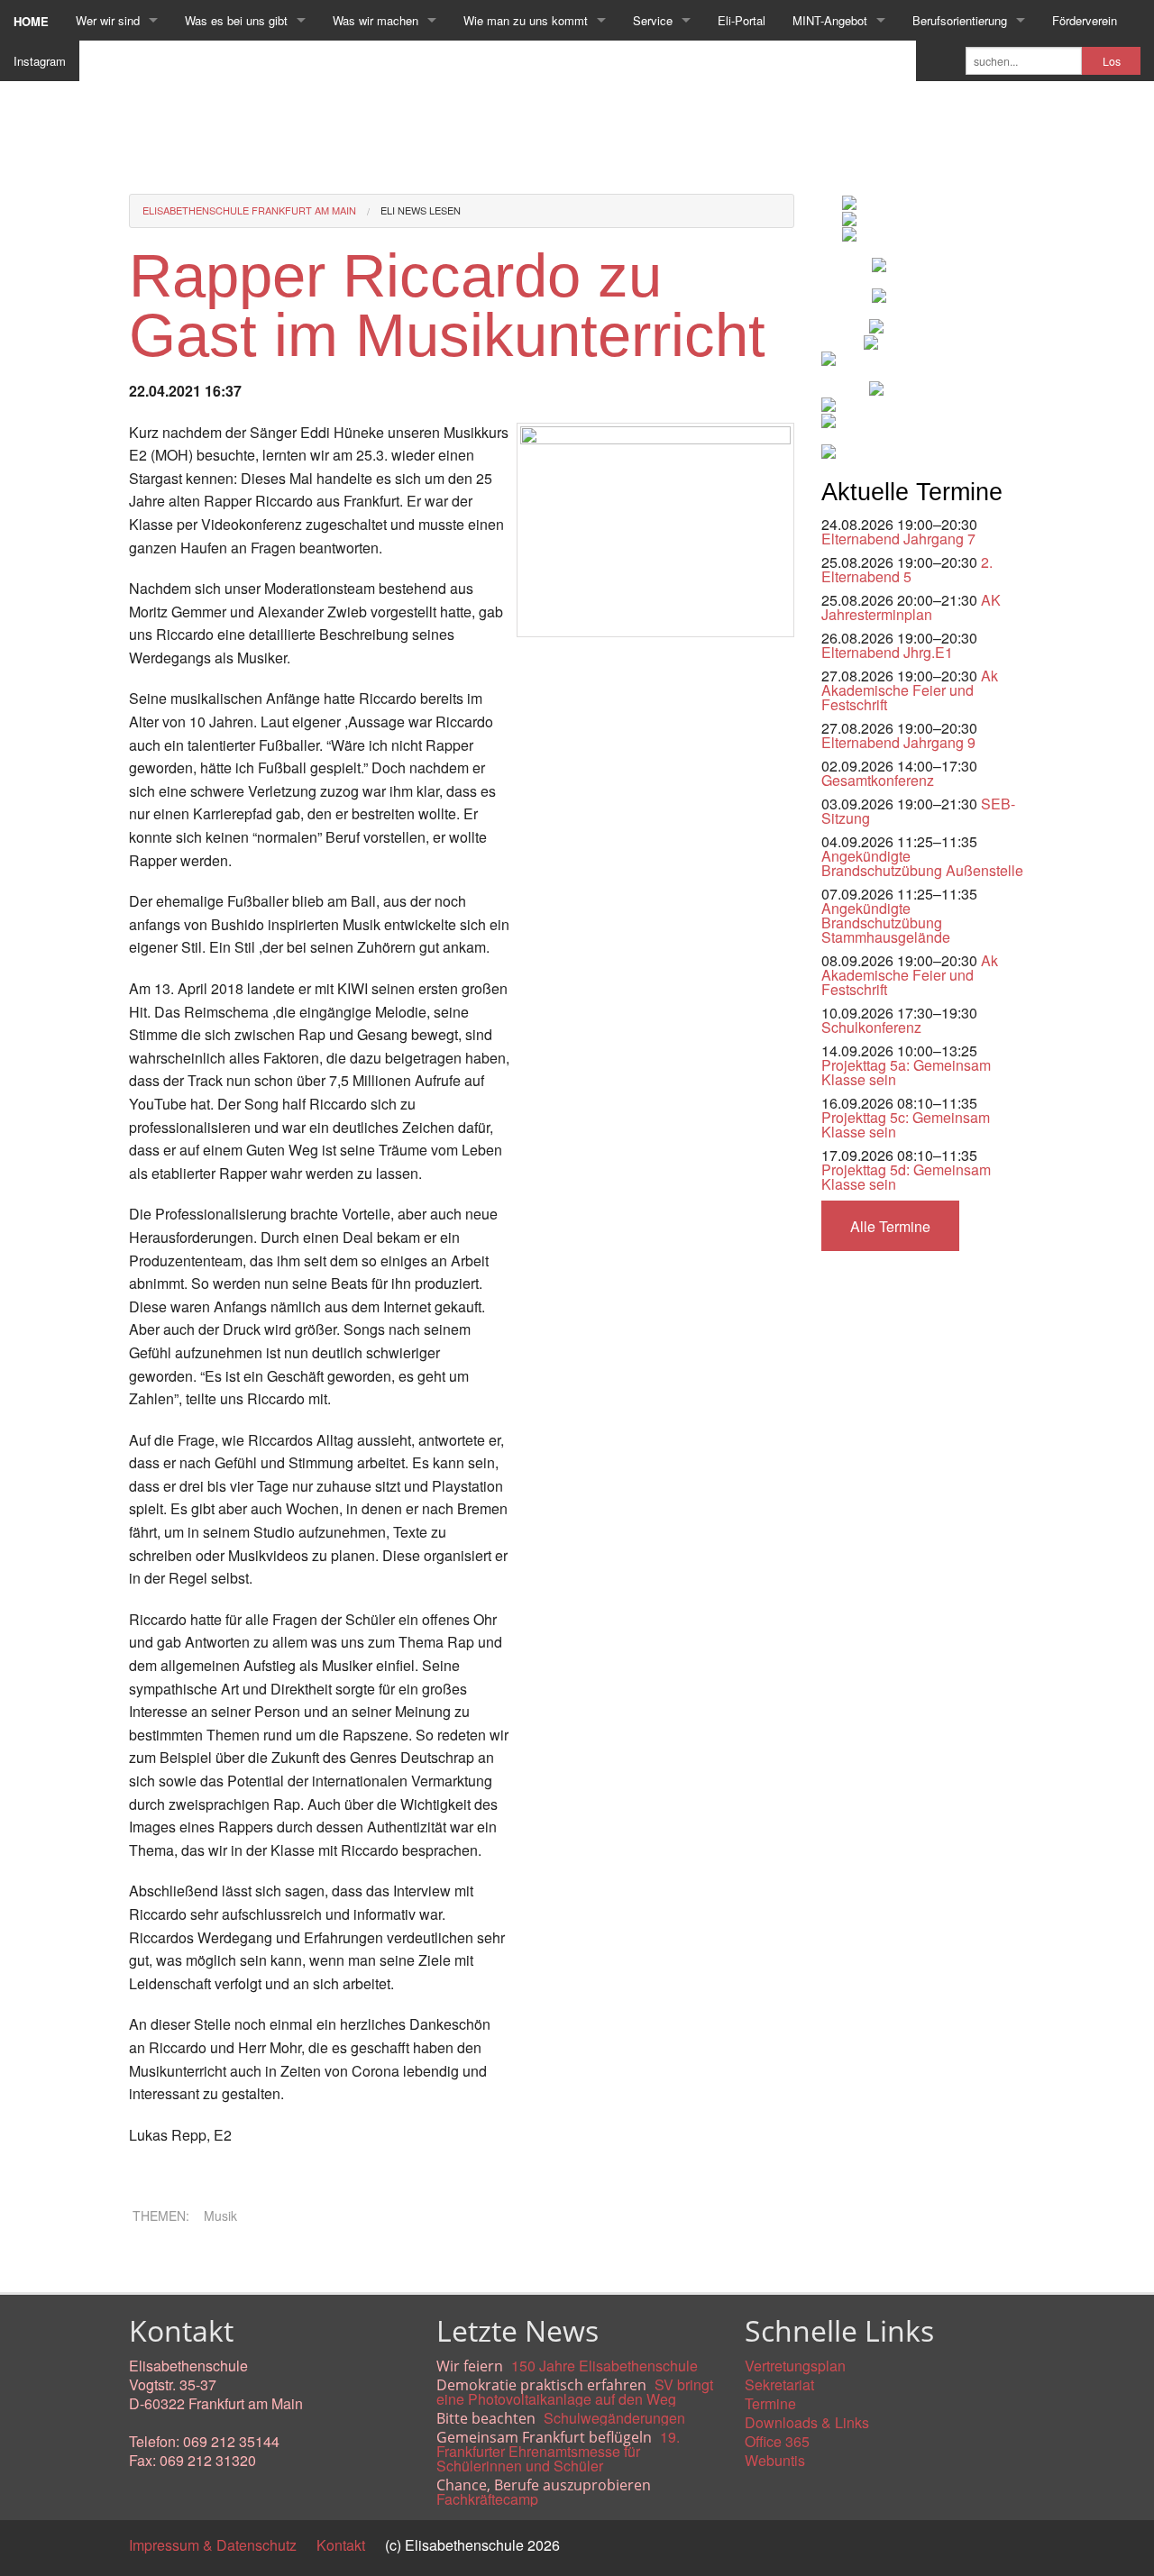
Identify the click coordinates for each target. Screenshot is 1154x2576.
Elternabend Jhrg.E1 (887, 652)
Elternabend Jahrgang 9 (898, 742)
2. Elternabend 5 (907, 569)
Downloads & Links (807, 2422)
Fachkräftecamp (487, 2499)
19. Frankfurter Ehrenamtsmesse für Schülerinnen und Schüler (558, 2451)
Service (653, 20)
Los (1112, 61)
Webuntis (775, 2460)
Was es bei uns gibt (236, 20)
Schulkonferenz (871, 1027)
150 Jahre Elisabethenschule (604, 2366)
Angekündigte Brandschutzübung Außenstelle (922, 863)
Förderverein (1085, 20)
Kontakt (341, 2545)
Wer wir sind (108, 20)
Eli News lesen (421, 210)
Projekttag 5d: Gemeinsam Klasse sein (906, 1177)
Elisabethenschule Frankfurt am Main (249, 210)
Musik (220, 2215)
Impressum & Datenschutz (213, 2545)
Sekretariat (779, 2384)
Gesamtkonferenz (878, 780)
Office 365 (777, 2441)
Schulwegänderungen (614, 2418)
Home (31, 21)
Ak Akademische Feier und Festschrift (910, 690)
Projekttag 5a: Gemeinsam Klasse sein (906, 1072)
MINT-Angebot (830, 20)
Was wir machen (376, 20)
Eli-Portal (742, 20)
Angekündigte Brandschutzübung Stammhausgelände (886, 923)
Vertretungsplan (795, 2366)
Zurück (151, 2262)
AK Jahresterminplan (911, 607)
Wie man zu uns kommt (526, 20)
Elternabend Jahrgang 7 (898, 539)
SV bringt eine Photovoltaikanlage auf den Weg (575, 2392)
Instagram (40, 61)
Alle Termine (890, 1226)
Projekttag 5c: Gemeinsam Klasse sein (906, 1124)
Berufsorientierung (960, 20)
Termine (770, 2403)
